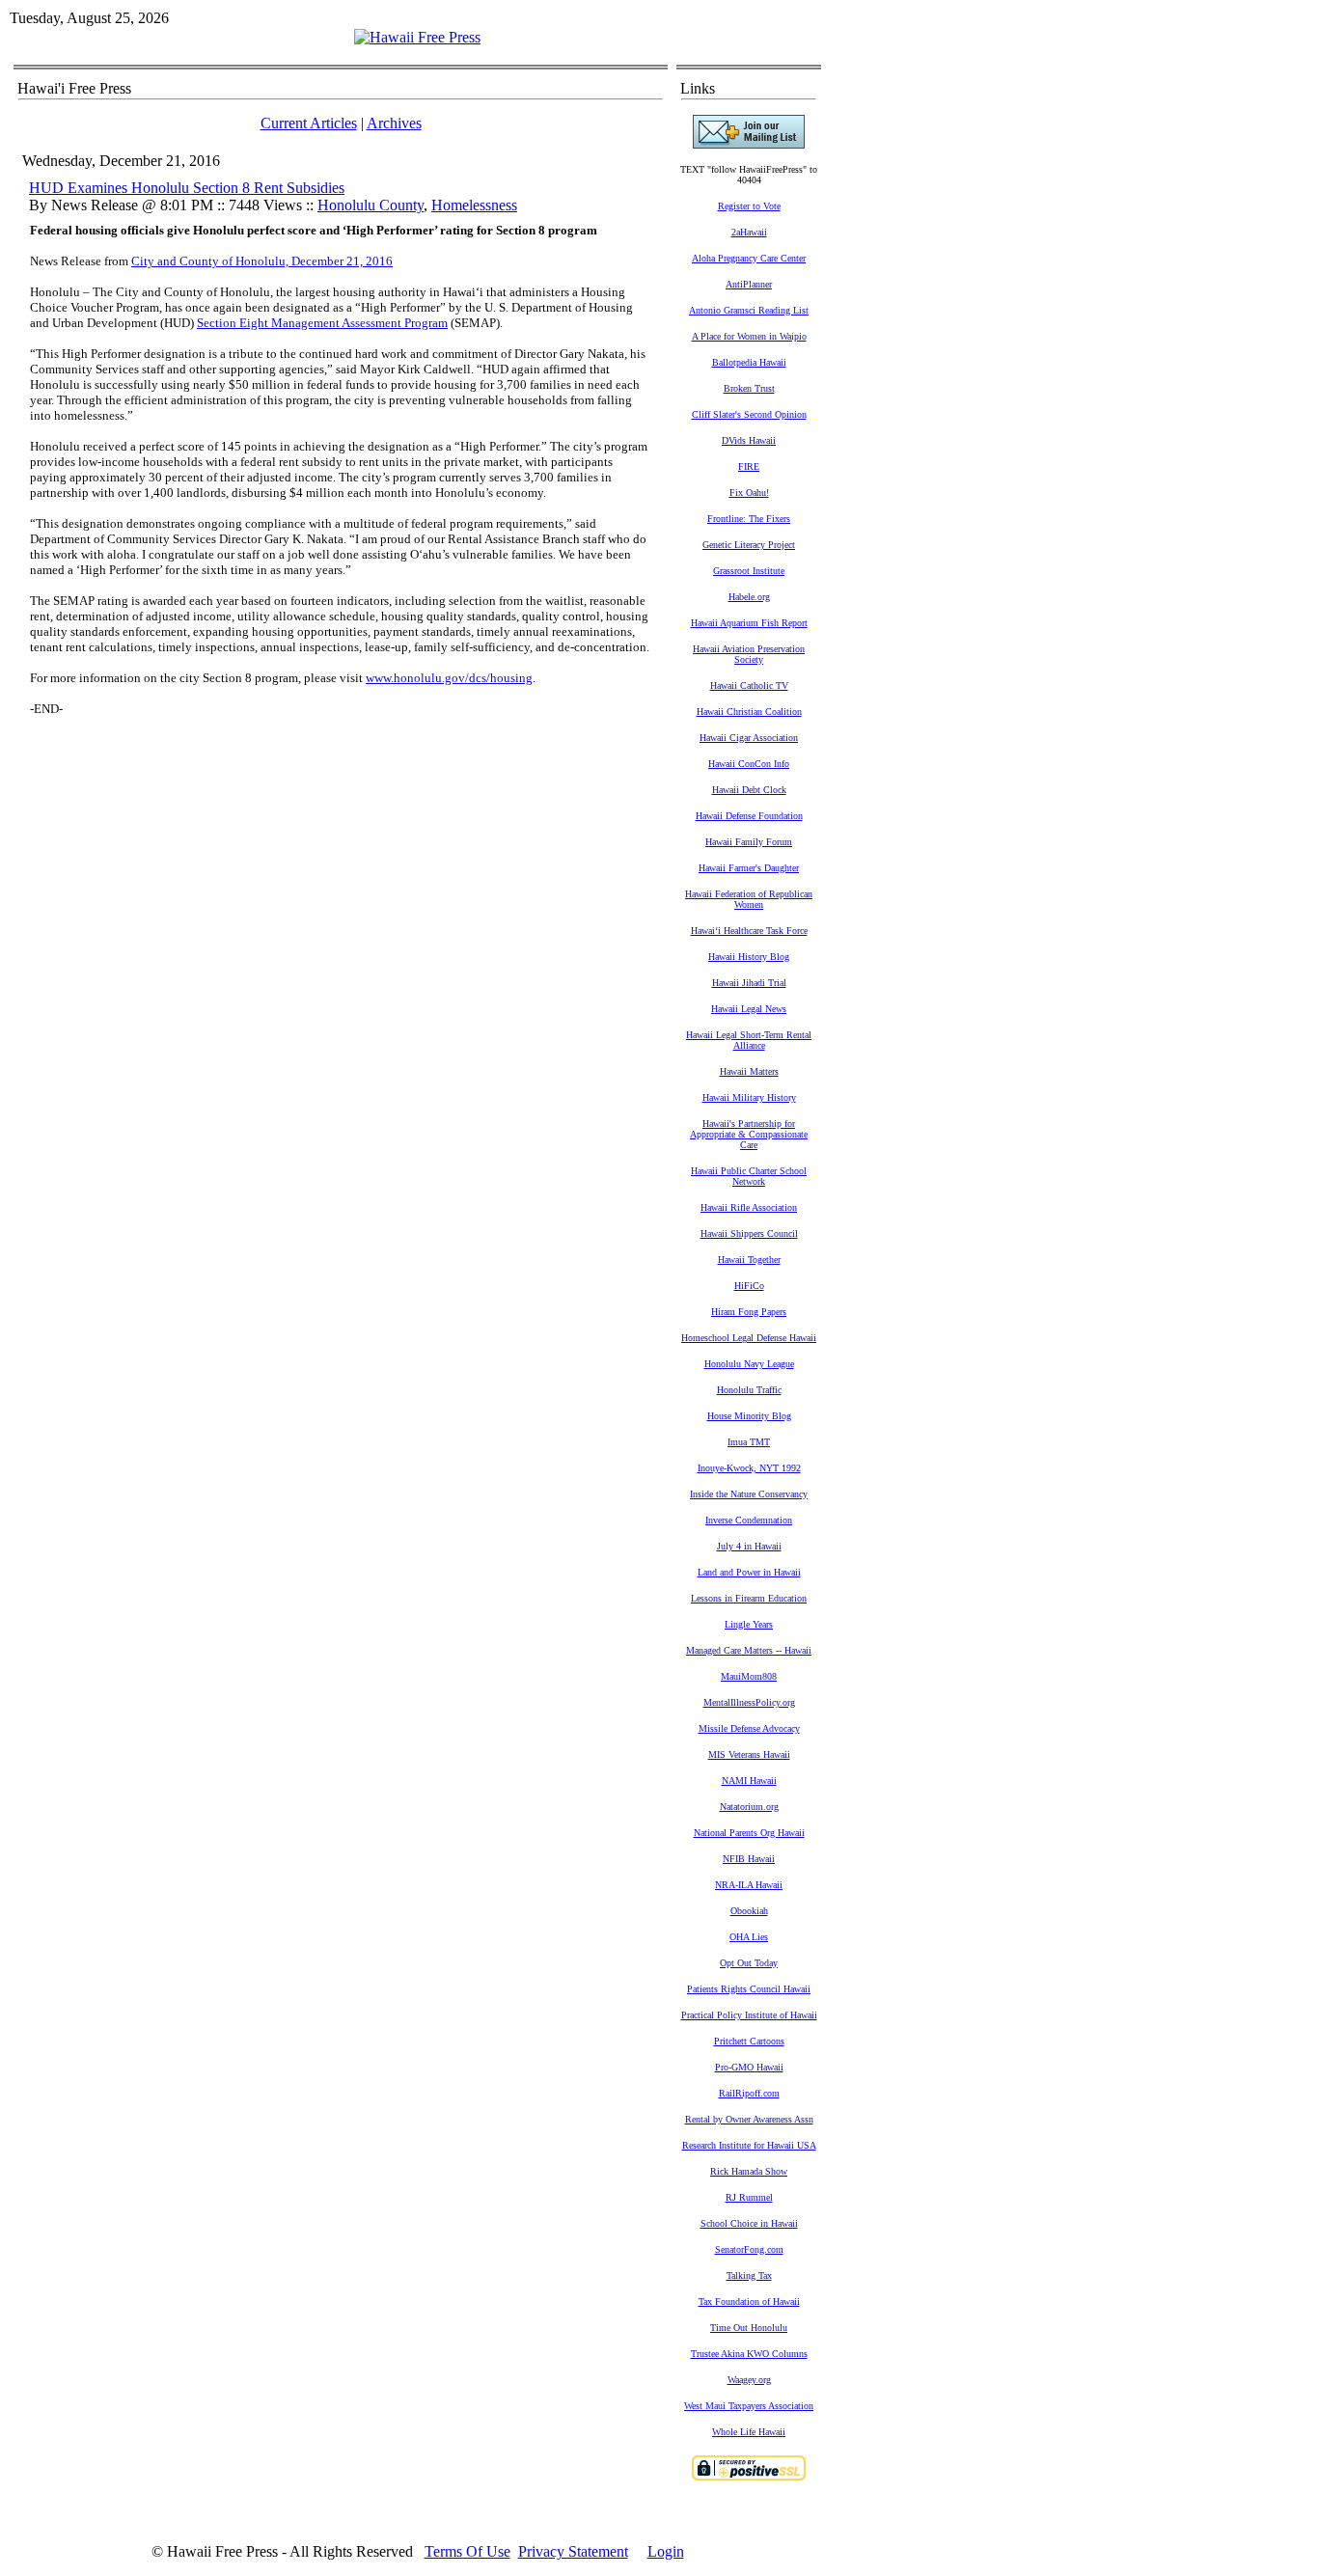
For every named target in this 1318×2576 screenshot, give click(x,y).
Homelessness (474, 205)
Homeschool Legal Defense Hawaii (749, 1338)
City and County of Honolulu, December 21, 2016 (262, 261)
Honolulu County (371, 205)
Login (666, 2551)
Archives (394, 123)
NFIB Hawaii (749, 1859)
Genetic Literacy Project (749, 545)
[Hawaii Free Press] (417, 37)
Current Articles (309, 123)
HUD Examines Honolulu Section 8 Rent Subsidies (187, 188)
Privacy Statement (573, 2551)
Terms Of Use (467, 2551)
